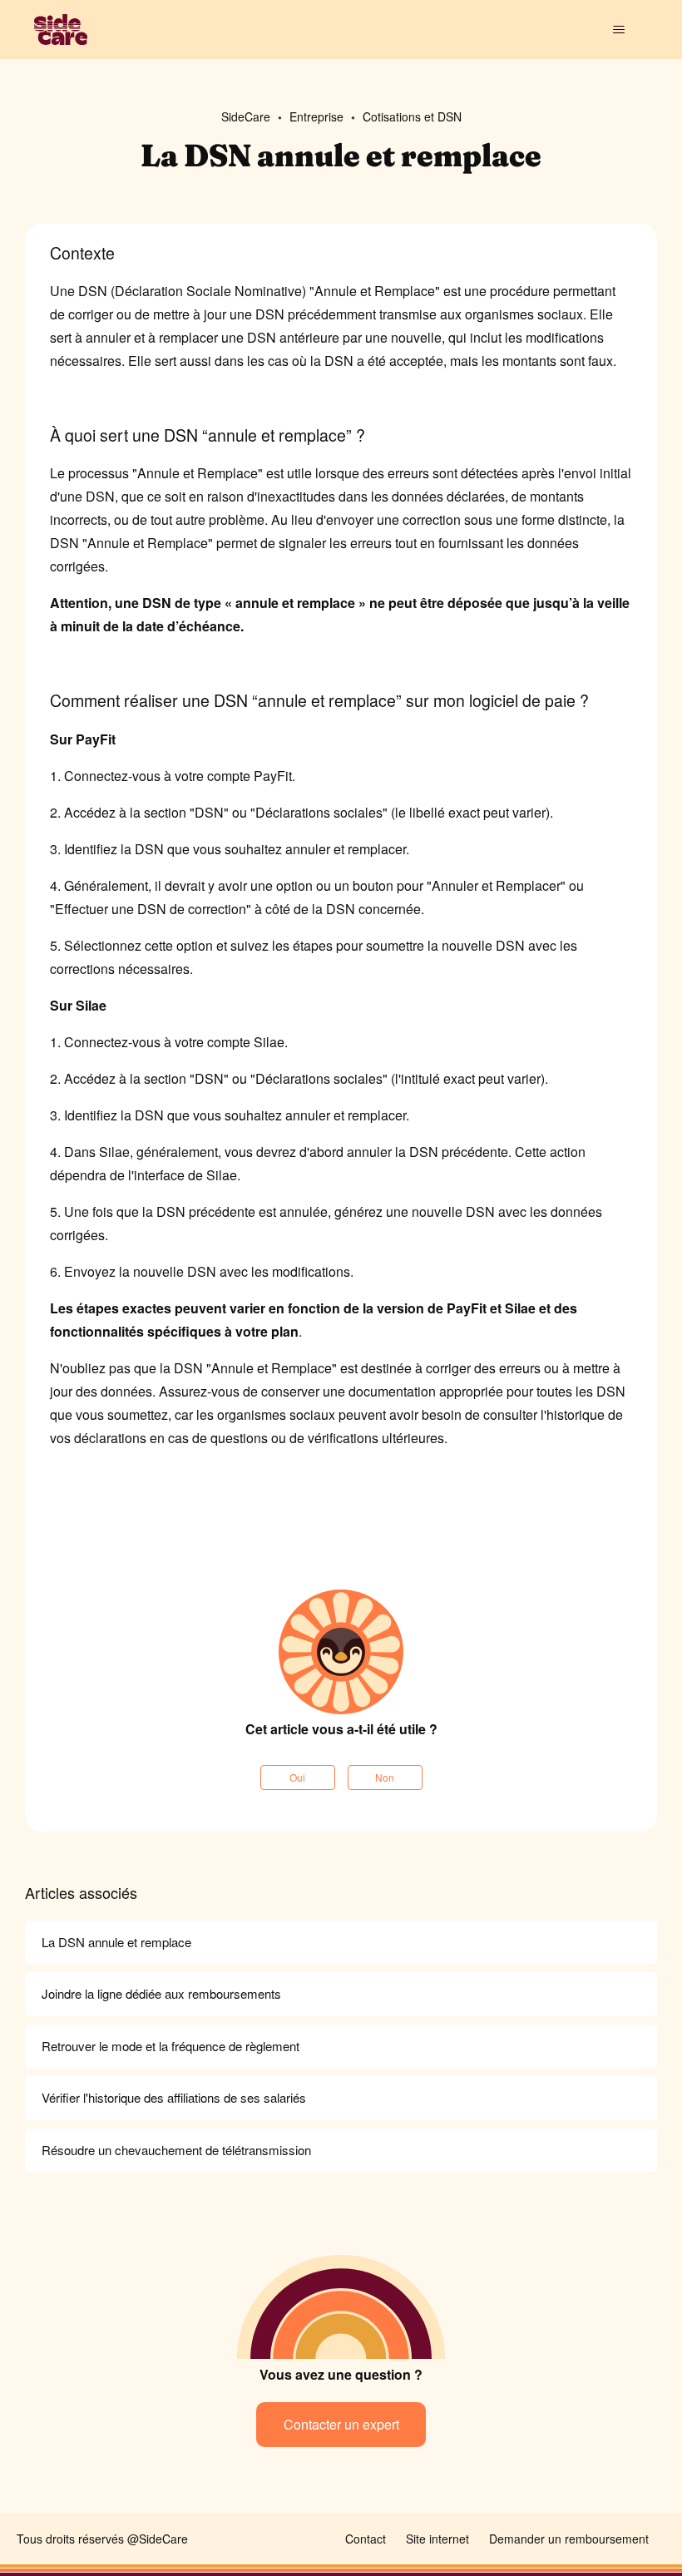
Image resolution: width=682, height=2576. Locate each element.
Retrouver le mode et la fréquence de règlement (170, 2046)
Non (385, 1777)
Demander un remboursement (569, 2539)
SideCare (246, 116)
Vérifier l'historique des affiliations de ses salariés (174, 2097)
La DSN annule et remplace (116, 1942)
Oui (297, 1777)
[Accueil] (61, 30)
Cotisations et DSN (412, 116)
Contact (366, 2539)
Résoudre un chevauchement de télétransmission (176, 2150)
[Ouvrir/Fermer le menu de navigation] (618, 30)
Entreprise (316, 116)
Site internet (437, 2539)
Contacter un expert (341, 2424)
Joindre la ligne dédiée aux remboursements (161, 1993)
